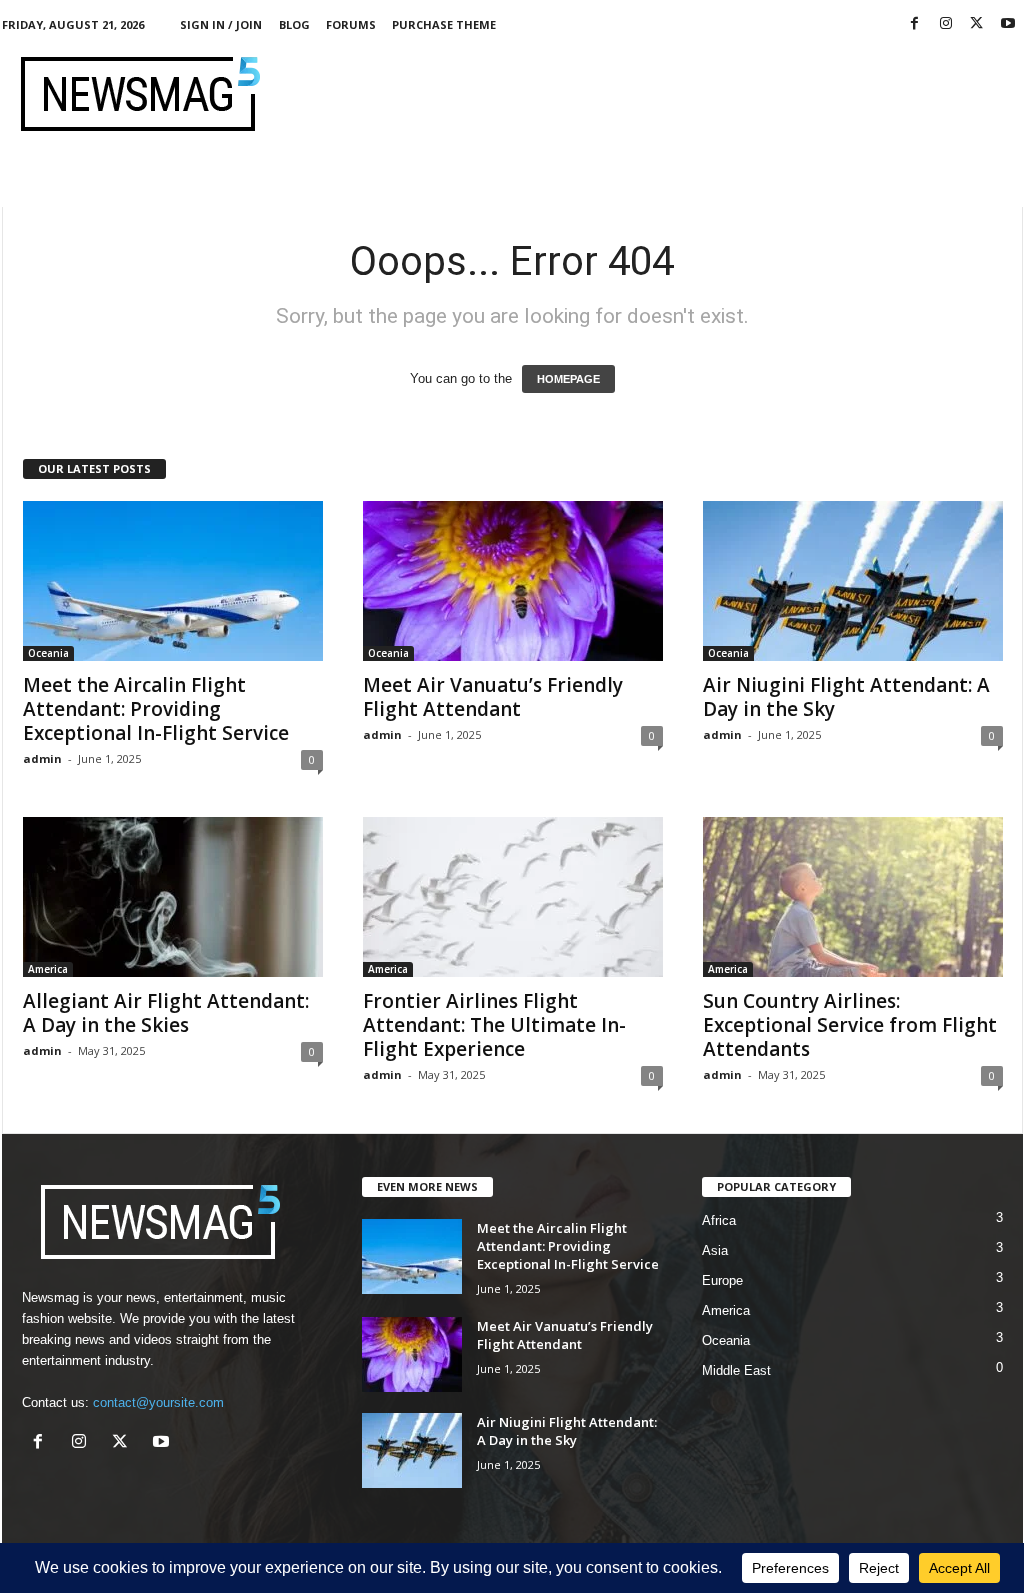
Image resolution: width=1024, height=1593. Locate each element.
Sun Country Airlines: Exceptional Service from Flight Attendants (850, 1025)
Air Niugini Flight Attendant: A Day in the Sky (846, 697)
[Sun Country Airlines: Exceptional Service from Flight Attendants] (853, 897)
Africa (719, 1220)
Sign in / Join (221, 24)
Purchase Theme (444, 24)
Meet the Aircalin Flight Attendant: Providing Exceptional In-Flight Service (156, 709)
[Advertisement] (659, 94)
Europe (722, 1280)
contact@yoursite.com (158, 1402)
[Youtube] (1008, 24)
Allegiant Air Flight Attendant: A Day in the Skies (166, 1013)
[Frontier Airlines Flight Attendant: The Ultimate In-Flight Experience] (513, 897)
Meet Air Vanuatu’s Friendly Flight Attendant (493, 697)
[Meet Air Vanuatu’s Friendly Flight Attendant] (513, 581)
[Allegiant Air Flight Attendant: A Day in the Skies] (173, 897)
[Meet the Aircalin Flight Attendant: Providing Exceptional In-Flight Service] (173, 581)
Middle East (736, 1370)
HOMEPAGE (568, 379)
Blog (294, 24)
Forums (351, 24)
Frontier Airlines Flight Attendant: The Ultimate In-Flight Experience (494, 1025)
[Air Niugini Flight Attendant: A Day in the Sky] (853, 581)
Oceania (48, 653)
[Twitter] (977, 24)
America (48, 969)
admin (42, 758)
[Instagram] (946, 24)
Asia (715, 1250)
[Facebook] (915, 24)
